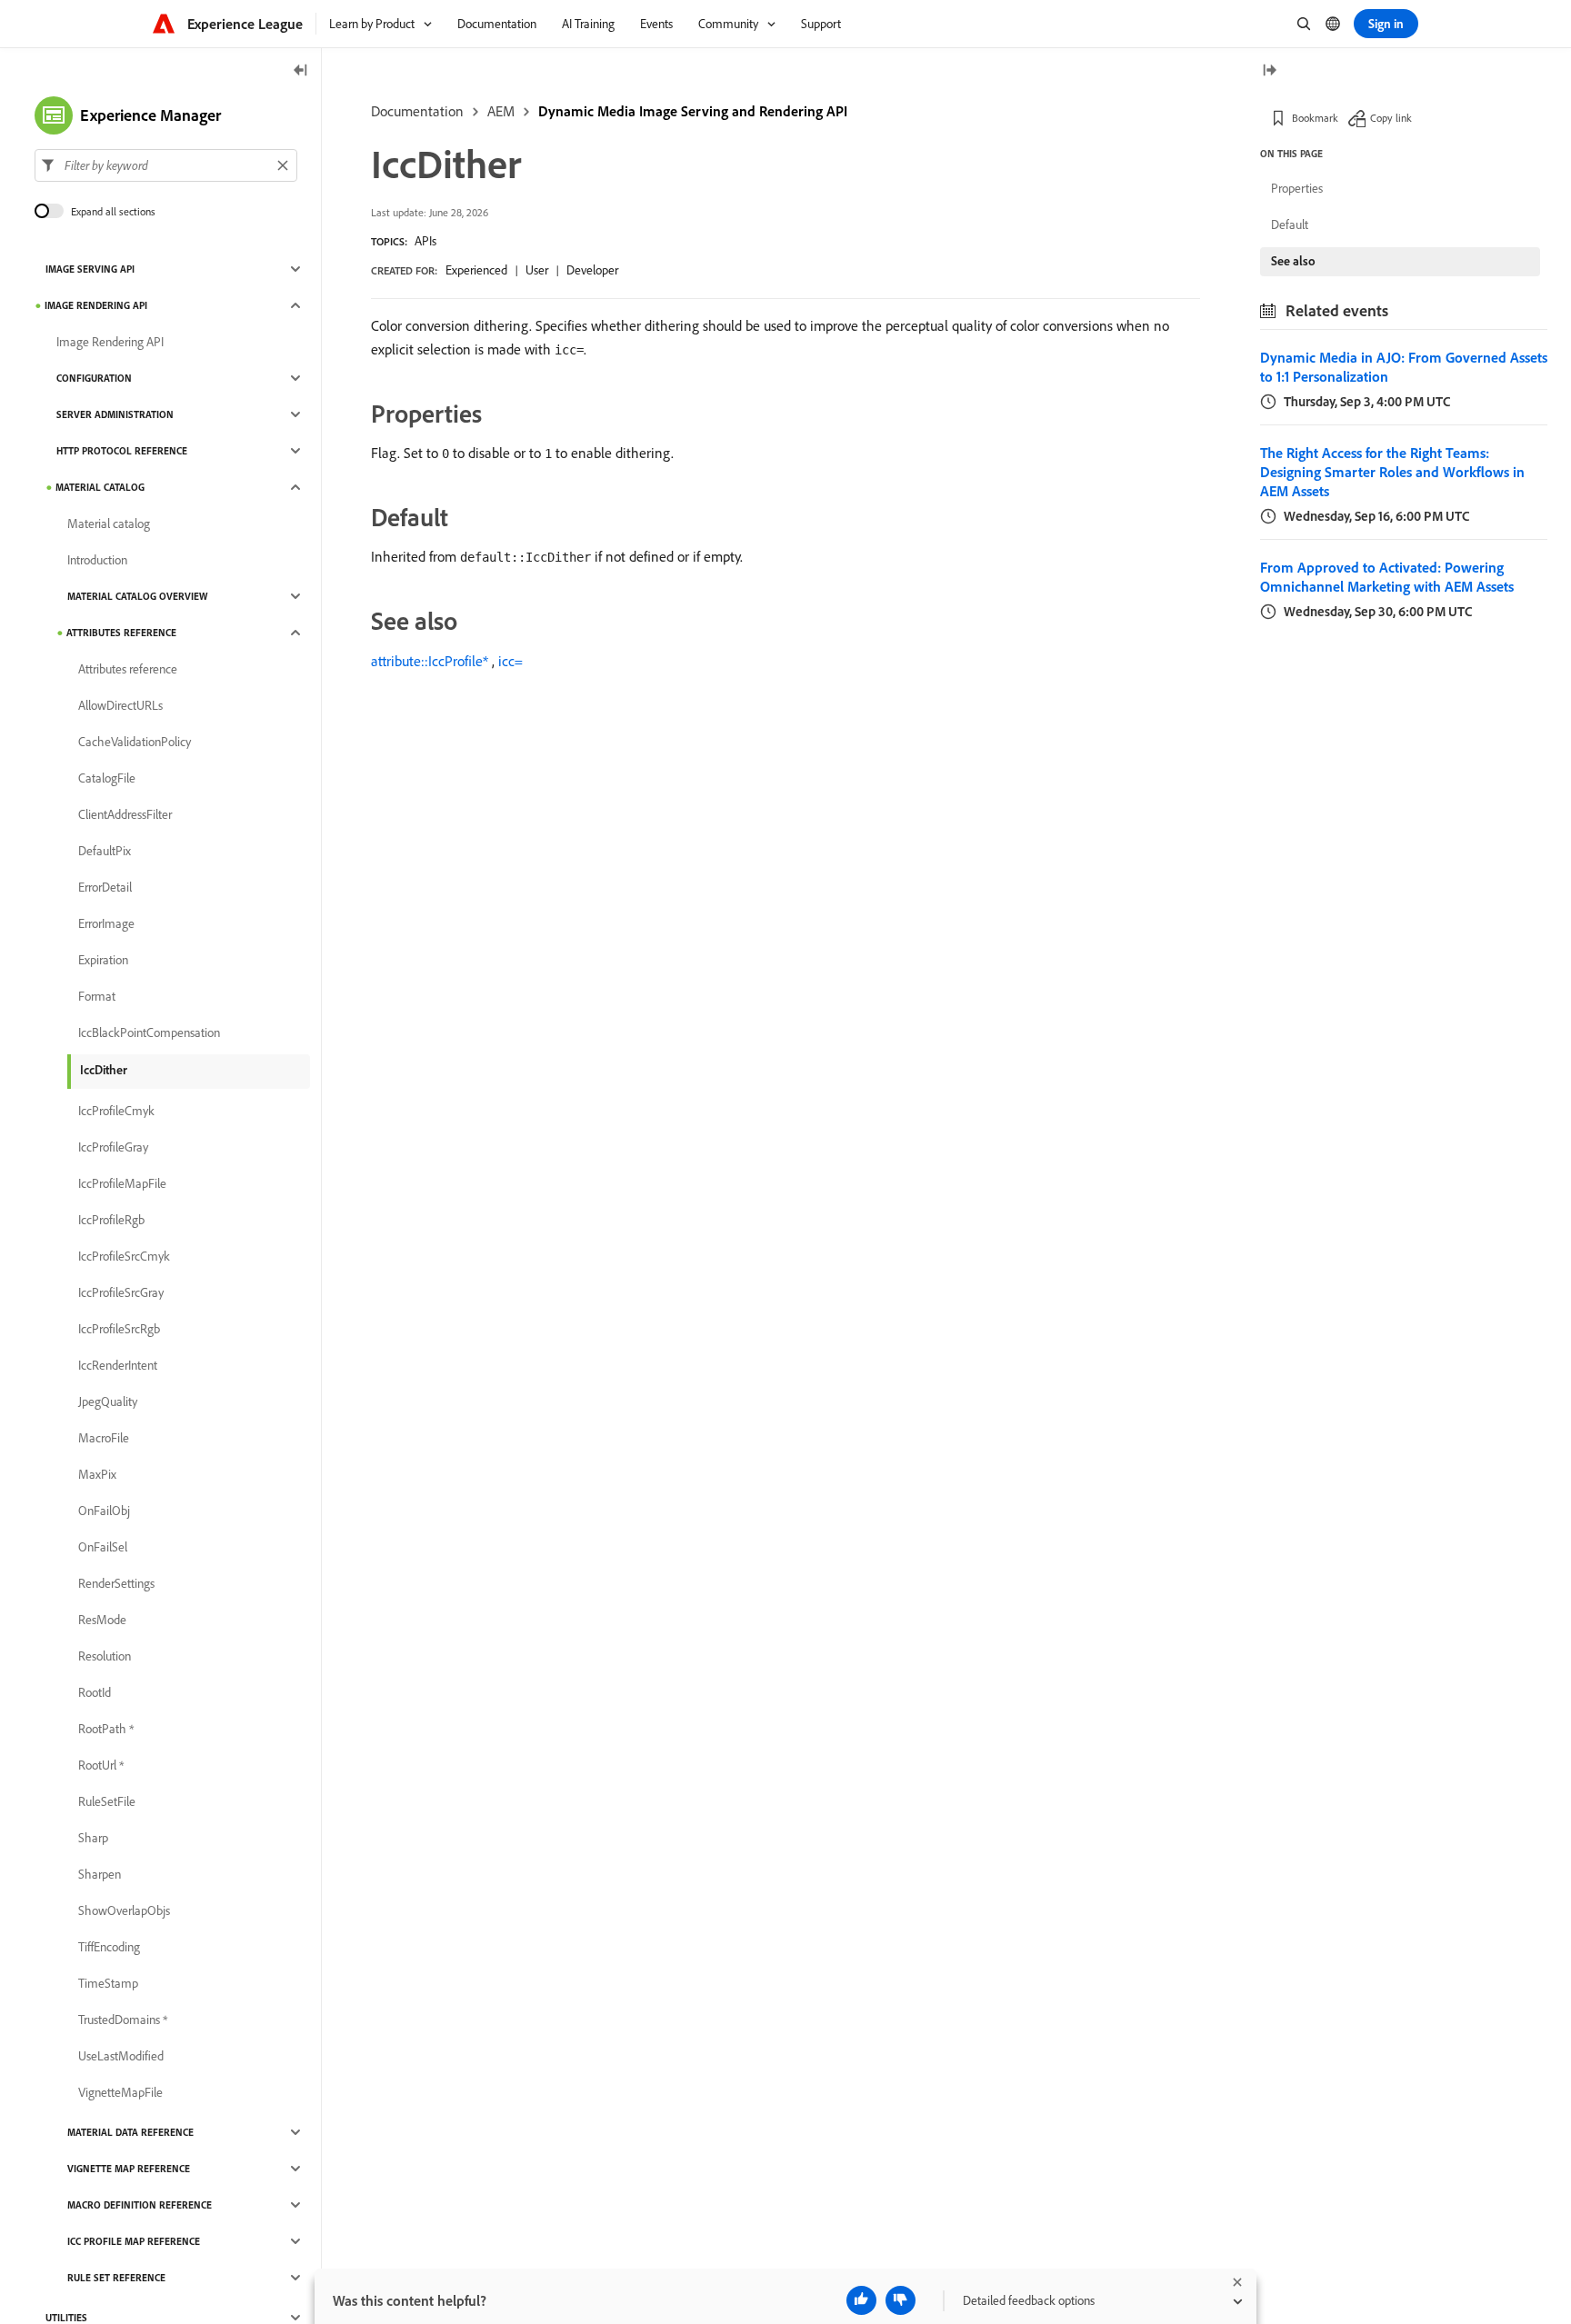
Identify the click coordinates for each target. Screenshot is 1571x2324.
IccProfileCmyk (116, 1111)
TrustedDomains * (123, 2020)
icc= (510, 661)
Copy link (1391, 118)
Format (97, 996)
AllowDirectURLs (120, 705)
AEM (501, 111)
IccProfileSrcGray (121, 1292)
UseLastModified (121, 2056)
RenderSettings (116, 1583)
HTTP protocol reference (122, 451)
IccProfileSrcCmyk (124, 1256)
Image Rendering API (96, 305)
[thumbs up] (861, 2300)
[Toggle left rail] (301, 71)
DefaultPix (105, 851)
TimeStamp (108, 1983)
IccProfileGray (113, 1147)
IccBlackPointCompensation (149, 1032)
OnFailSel (103, 1547)
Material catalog (100, 487)
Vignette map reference (129, 2169)
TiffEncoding (109, 1947)
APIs (425, 241)
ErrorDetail (105, 887)
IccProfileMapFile (122, 1183)
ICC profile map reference (134, 2241)
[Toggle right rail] (1269, 71)
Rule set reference (116, 2278)
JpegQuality (108, 1401)
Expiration (103, 960)
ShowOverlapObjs (124, 1910)
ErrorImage (106, 923)
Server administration (115, 414)
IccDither (104, 1070)
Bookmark (1315, 118)
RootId (95, 1692)
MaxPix (97, 1474)
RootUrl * (101, 1765)
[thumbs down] (901, 2300)
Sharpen (100, 1874)
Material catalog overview (137, 596)
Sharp (93, 1838)
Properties (1297, 188)
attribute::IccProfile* (430, 661)
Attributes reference (121, 633)
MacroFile (104, 1438)
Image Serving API (90, 269)
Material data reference (130, 2132)
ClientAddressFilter (125, 814)
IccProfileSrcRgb (119, 1329)
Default (1290, 224)
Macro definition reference (140, 2205)
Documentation (417, 111)
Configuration (94, 378)
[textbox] (166, 165)
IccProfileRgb (111, 1220)
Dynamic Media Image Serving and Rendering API (693, 111)
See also (1293, 261)
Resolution (105, 1656)
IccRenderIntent (118, 1365)
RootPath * (106, 1729)
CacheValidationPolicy (135, 742)
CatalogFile (107, 778)
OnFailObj (104, 1511)
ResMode (102, 1620)
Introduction (97, 560)
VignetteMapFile (120, 2092)
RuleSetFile (107, 1801)
